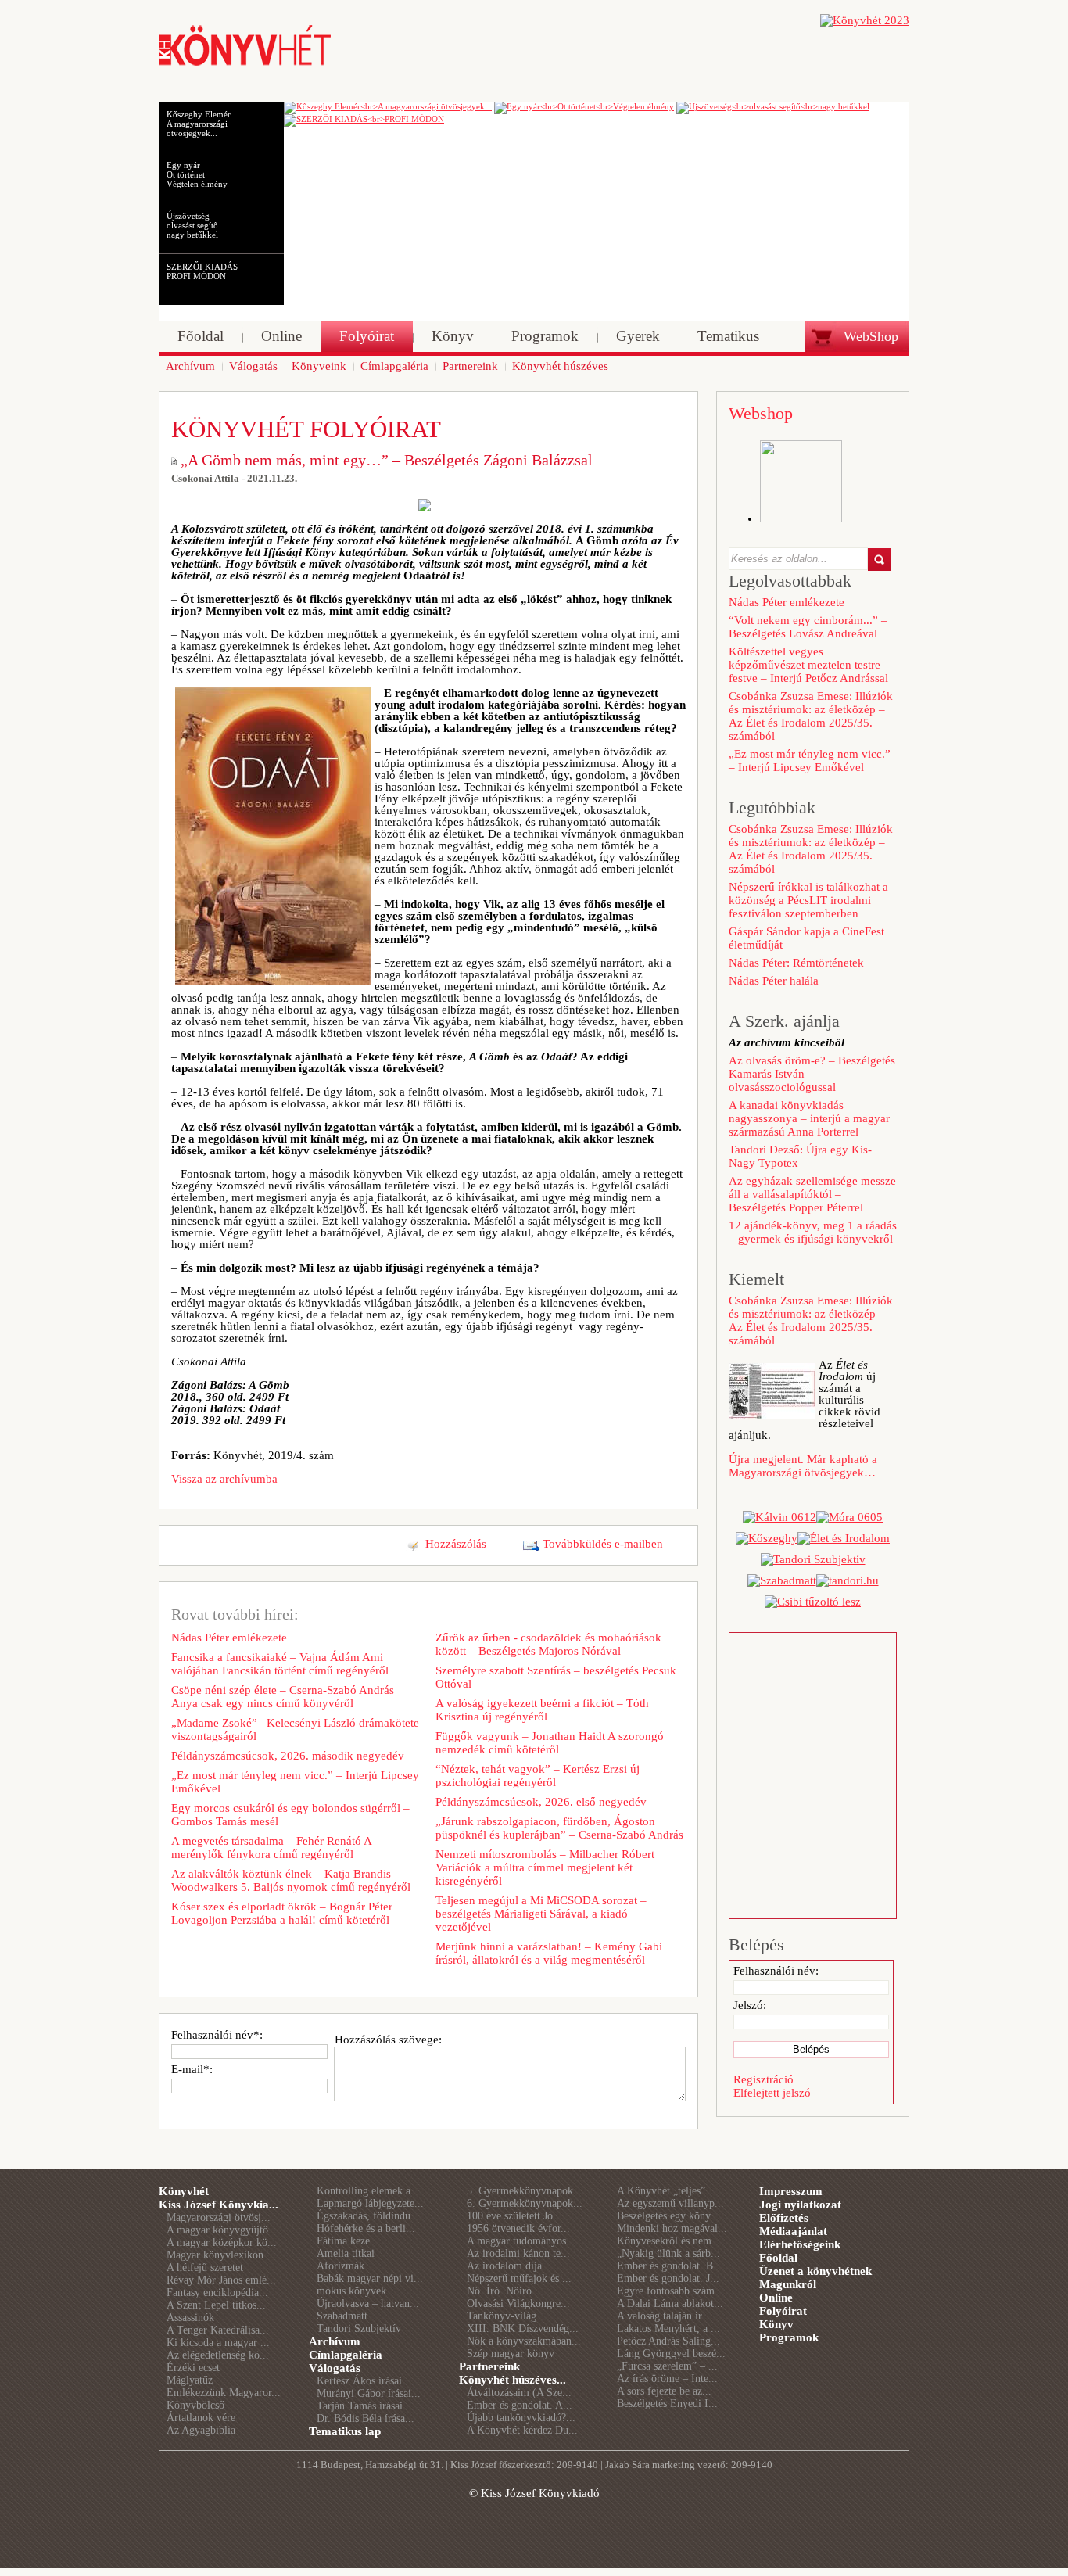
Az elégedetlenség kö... (218, 2355)
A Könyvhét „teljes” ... (667, 2191)
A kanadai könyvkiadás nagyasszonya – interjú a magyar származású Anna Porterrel (809, 1118)
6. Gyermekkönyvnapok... (525, 2203)
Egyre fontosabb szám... (670, 2291)
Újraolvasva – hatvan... (368, 2303)
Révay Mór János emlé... (221, 2280)
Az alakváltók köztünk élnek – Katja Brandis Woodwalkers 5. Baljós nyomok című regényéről (291, 1880)
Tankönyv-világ (502, 2316)
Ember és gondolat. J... (668, 2278)
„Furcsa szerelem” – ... (667, 2366)
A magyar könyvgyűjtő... (222, 2230)
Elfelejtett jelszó (772, 2093)
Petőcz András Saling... (668, 2341)
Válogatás (335, 2368)
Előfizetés (784, 2218)
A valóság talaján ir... (664, 2316)
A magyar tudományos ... (523, 2241)
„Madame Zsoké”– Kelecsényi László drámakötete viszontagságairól (295, 1729)
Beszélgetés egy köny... (668, 2216)
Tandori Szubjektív (359, 2328)
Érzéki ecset (193, 2368)
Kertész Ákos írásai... (364, 2381)
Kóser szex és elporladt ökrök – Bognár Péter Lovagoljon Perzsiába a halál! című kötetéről (282, 1913)
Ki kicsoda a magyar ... (218, 2343)
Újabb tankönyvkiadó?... (521, 2418)
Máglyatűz (190, 2380)
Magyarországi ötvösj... (219, 2217)
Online (776, 2298)
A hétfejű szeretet (205, 2267)
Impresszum (791, 2191)
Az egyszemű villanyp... (670, 2203)
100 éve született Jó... (514, 2216)
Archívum (335, 2341)
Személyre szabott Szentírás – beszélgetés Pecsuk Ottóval (556, 1677)
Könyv (776, 2324)
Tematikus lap (345, 2431)
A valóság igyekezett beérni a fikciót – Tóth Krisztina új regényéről (542, 1710)
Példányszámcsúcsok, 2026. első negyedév (541, 1802)
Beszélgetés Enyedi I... (667, 2404)
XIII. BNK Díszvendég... (523, 2328)
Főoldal (778, 2258)
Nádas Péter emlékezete (229, 1638)
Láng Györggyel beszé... (671, 2354)
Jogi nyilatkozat (800, 2205)
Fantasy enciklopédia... (217, 2293)
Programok (789, 2337)
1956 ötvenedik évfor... (518, 2228)
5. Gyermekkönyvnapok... (525, 2191)
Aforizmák (340, 2266)
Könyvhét (184, 2191)
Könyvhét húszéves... (512, 2380)
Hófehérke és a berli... (366, 2228)
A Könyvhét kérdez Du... (522, 2430)
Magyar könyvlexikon (215, 2255)
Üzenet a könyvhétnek (815, 2271)
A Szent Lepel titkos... (216, 2305)
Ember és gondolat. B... (670, 2266)
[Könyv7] (245, 64)
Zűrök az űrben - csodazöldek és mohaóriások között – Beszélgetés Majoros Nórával (548, 1644)
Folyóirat (783, 2311)
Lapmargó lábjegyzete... (370, 2203)
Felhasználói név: (776, 1971)
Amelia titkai (346, 2253)
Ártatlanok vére (201, 2418)
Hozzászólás (456, 1544)
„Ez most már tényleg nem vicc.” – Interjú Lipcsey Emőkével (295, 1782)
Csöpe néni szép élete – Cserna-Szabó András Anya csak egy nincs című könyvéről (283, 1697)
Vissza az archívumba (224, 1479)
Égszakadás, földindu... (368, 2216)
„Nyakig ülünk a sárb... (668, 2253)
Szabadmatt (342, 2316)
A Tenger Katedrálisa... (218, 2330)
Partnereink (489, 2366)
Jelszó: (750, 2005)
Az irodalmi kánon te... (518, 2253)
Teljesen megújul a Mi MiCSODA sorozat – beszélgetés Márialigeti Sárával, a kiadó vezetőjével (541, 1914)
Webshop (761, 413)
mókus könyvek (351, 2291)
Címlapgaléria (346, 2355)
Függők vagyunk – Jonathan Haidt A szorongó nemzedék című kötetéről (550, 1743)
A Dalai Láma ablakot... (670, 2303)
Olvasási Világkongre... (518, 2303)
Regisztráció (763, 2079)
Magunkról (788, 2284)
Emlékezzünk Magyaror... (224, 2393)
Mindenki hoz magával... (672, 2228)
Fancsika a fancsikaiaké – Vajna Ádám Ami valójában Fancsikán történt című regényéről (280, 1664)
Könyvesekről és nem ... (670, 2241)
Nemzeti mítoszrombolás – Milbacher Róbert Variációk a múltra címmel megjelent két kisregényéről (545, 1867)
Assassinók (190, 2318)
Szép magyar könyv (511, 2354)
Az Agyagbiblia (201, 2430)
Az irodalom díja (504, 2266)
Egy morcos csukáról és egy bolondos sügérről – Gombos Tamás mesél (290, 1815)
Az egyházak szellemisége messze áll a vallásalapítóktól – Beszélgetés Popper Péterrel (812, 1194)
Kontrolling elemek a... (368, 2191)
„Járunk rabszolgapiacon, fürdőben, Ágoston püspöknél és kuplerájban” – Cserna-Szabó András (559, 1828)
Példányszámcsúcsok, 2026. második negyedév (288, 1756)
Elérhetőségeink (800, 2244)
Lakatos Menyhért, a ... (668, 2328)
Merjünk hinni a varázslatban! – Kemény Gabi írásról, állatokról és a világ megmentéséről (549, 1953)
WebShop (871, 336)
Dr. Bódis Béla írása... (366, 2418)
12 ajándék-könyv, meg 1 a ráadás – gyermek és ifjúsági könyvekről (813, 1232)
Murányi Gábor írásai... (369, 2393)
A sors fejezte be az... (664, 2391)
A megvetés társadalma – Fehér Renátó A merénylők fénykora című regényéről (271, 1848)
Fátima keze (343, 2241)
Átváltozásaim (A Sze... (519, 2393)
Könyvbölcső (195, 2405)
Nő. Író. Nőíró (499, 2291)
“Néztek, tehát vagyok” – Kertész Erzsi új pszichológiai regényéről (538, 1776)
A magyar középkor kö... (222, 2242)
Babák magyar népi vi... (370, 2278)
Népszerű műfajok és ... (519, 2278)
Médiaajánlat (793, 2231)
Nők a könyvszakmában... (524, 2341)
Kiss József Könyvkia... (219, 2205)
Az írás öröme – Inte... (667, 2379)
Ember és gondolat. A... (520, 2405)
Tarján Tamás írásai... (364, 2406)
